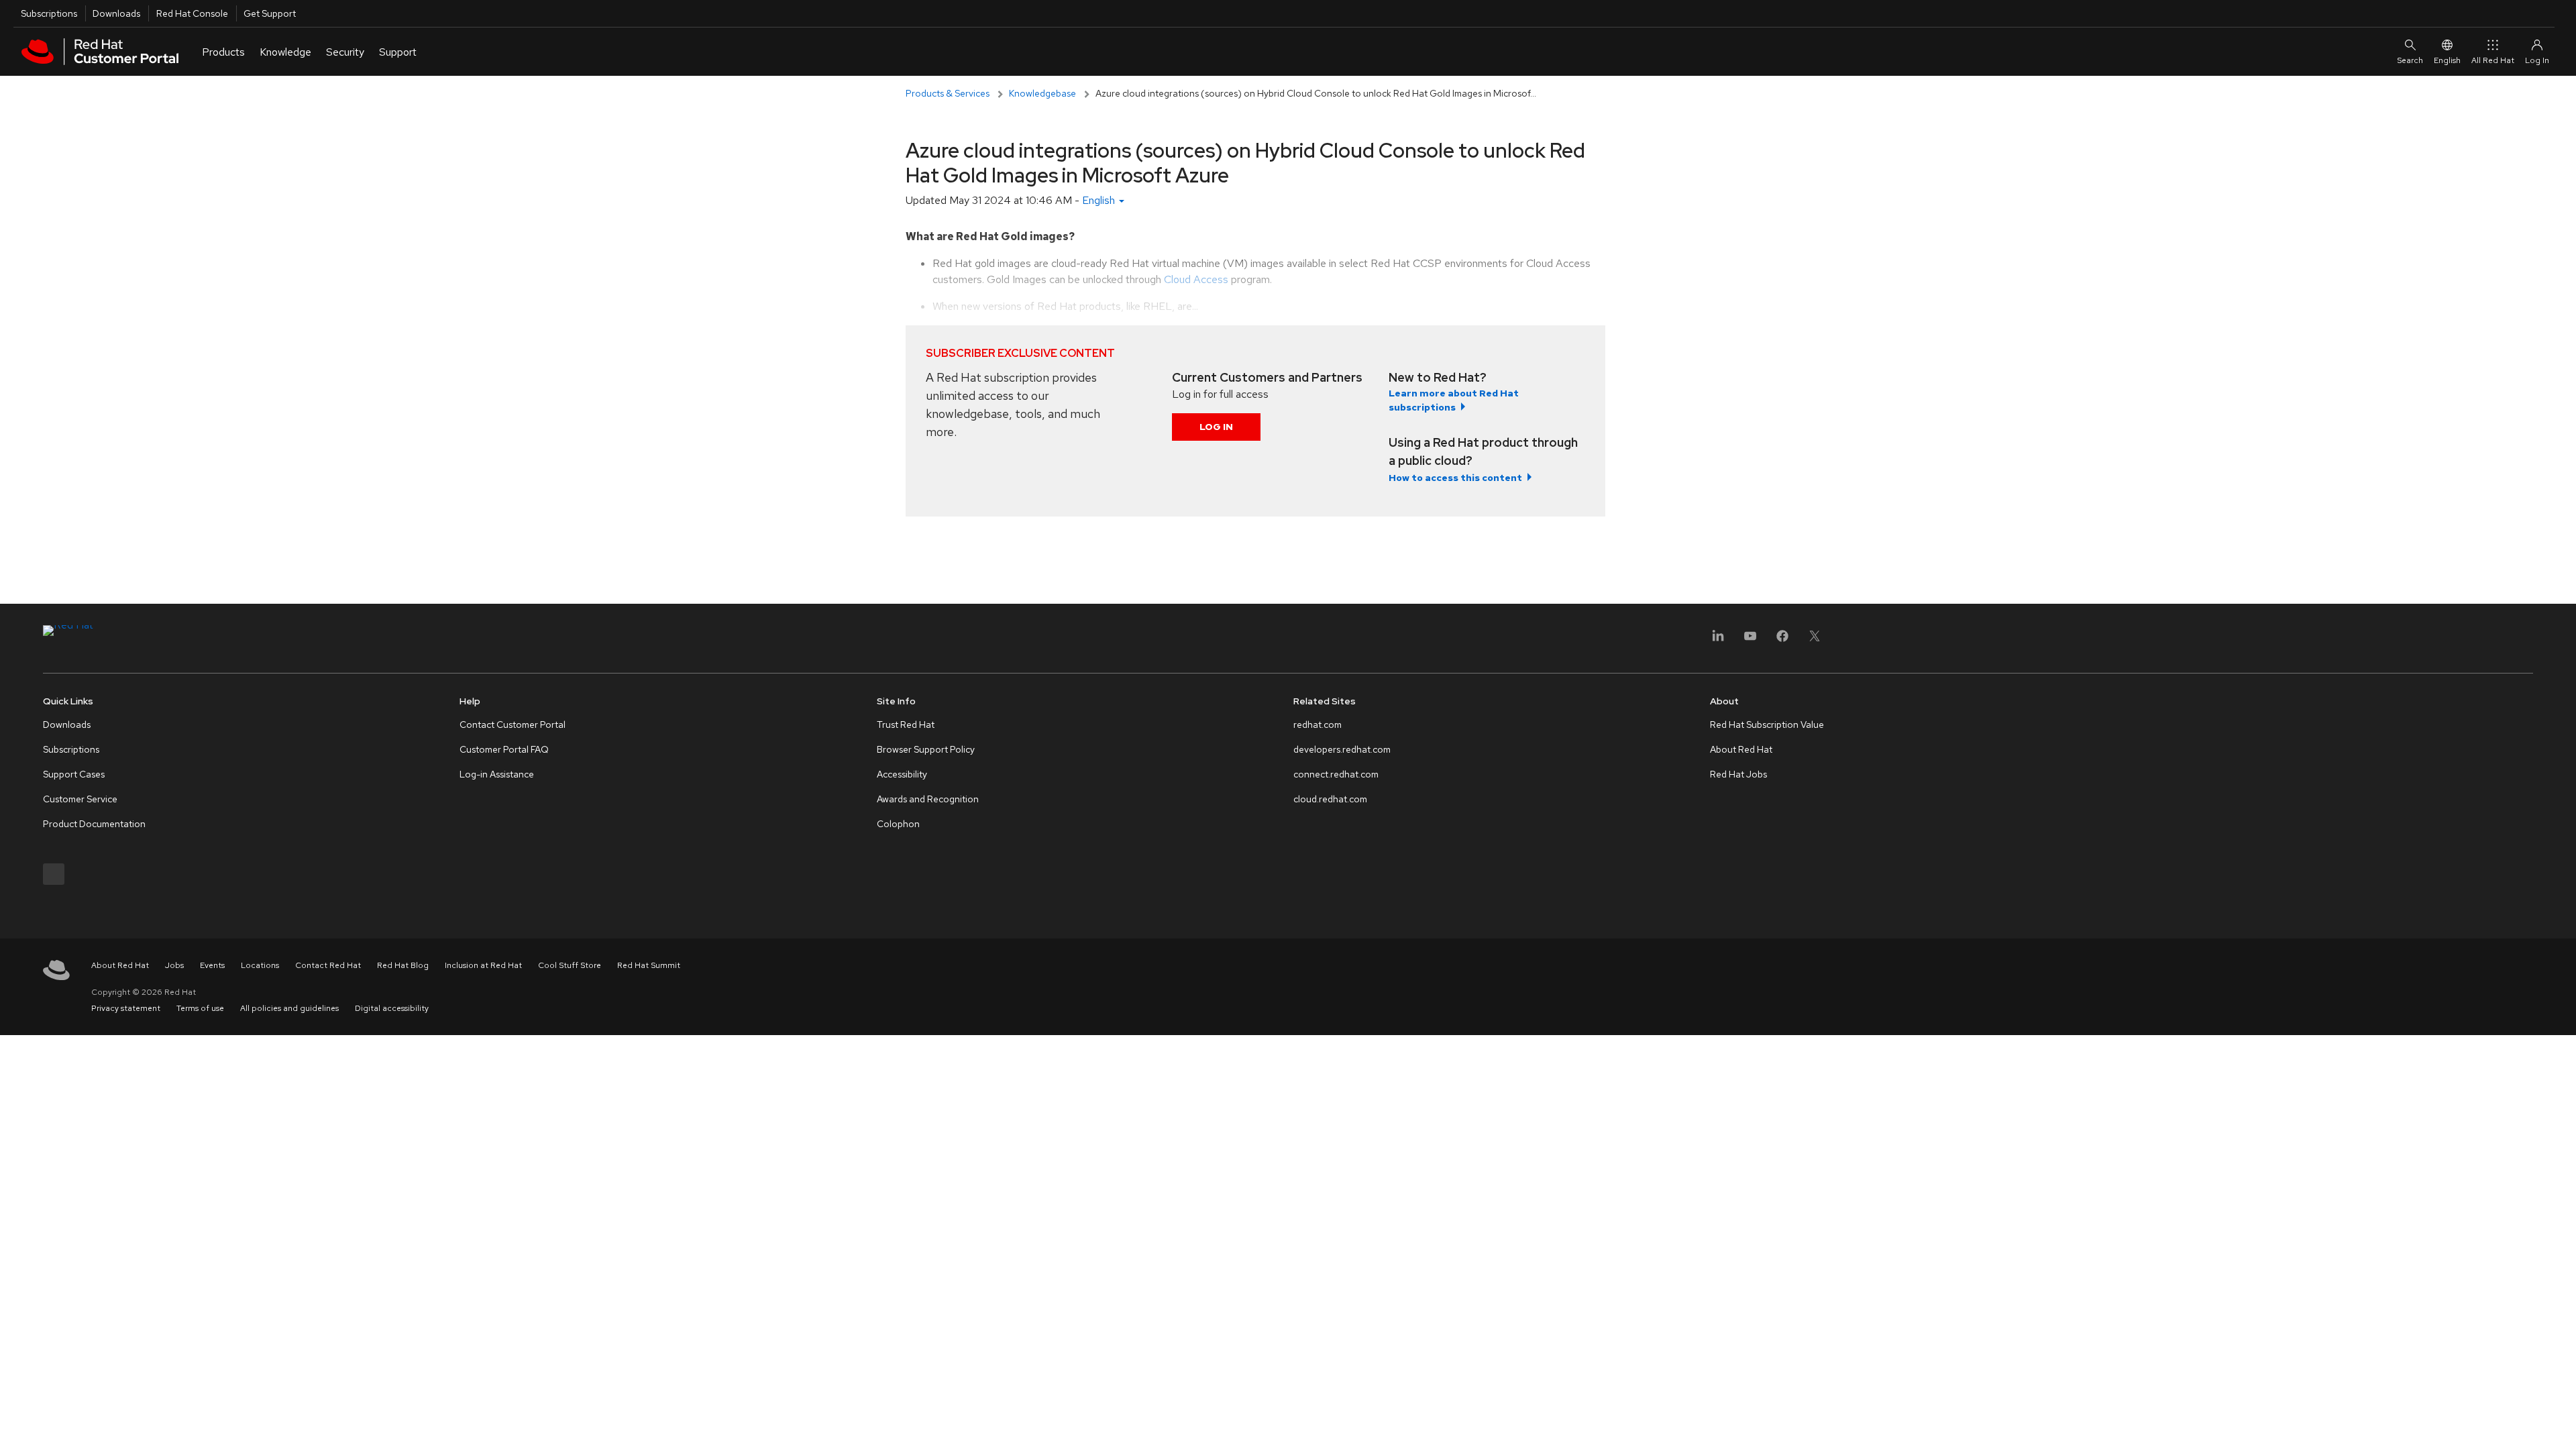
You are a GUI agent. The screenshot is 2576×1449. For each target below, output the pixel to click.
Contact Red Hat (328, 965)
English (2447, 60)
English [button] (1100, 200)
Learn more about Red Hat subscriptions (1454, 400)
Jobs (174, 965)
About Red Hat (1741, 749)
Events (212, 965)
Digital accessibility (392, 1008)
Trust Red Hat (906, 724)
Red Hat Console (192, 13)
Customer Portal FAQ (504, 749)
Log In (1216, 427)
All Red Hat (2493, 60)
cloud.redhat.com (1330, 799)
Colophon (898, 824)
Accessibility (902, 774)
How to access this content (1455, 478)
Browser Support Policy (926, 749)
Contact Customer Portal (513, 724)
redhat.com (1318, 724)
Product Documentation (94, 824)
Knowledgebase (1042, 93)
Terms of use (200, 1008)
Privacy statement (126, 1008)
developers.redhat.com (1342, 749)
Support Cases (74, 774)
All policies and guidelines (289, 1008)
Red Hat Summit (649, 965)
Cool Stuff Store (570, 965)
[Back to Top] (2561, 1424)
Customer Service (80, 799)
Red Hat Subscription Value (1767, 724)
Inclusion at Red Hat (483, 965)
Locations (260, 965)
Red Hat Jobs (1738, 774)
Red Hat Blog (403, 965)
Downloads (116, 13)
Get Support (270, 13)
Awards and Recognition (928, 799)
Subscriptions (49, 13)
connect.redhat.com (1336, 774)
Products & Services (948, 93)
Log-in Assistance (497, 774)
